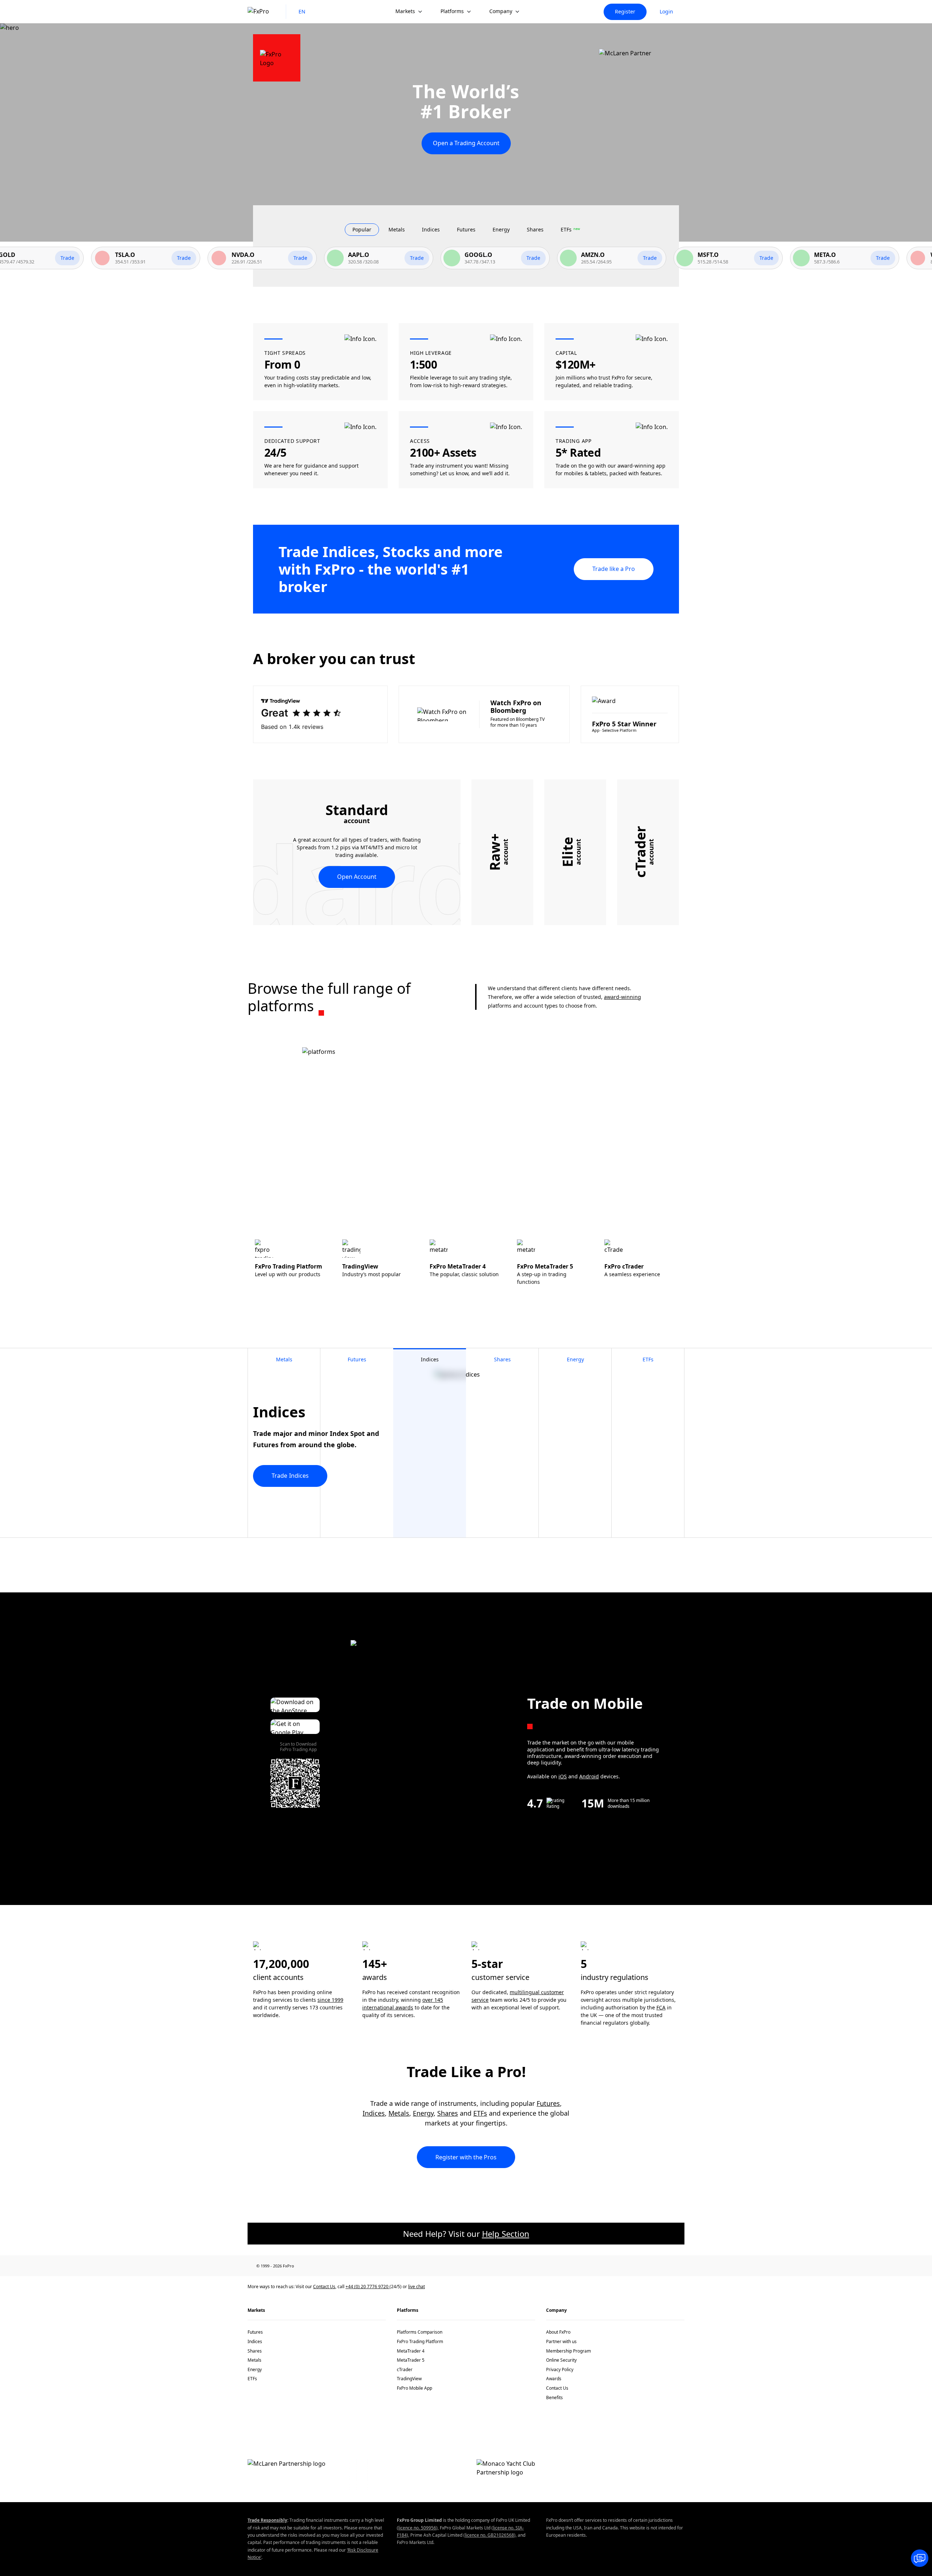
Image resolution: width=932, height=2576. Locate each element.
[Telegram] (391, 2266)
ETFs (480, 2113)
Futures (548, 2103)
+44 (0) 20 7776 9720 (368, 2287)
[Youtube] (375, 2266)
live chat (416, 2287)
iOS (563, 1776)
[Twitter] (360, 2266)
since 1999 (330, 2000)
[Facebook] (312, 2266)
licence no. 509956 (417, 2528)
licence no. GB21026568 (489, 2535)
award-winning (623, 997)
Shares (448, 2113)
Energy (423, 2113)
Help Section (506, 2234)
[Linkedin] (344, 2266)
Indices (374, 2113)
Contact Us (324, 2287)
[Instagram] (328, 2266)
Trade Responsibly (267, 2520)
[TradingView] (407, 2266)
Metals (399, 2113)
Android (589, 1776)
